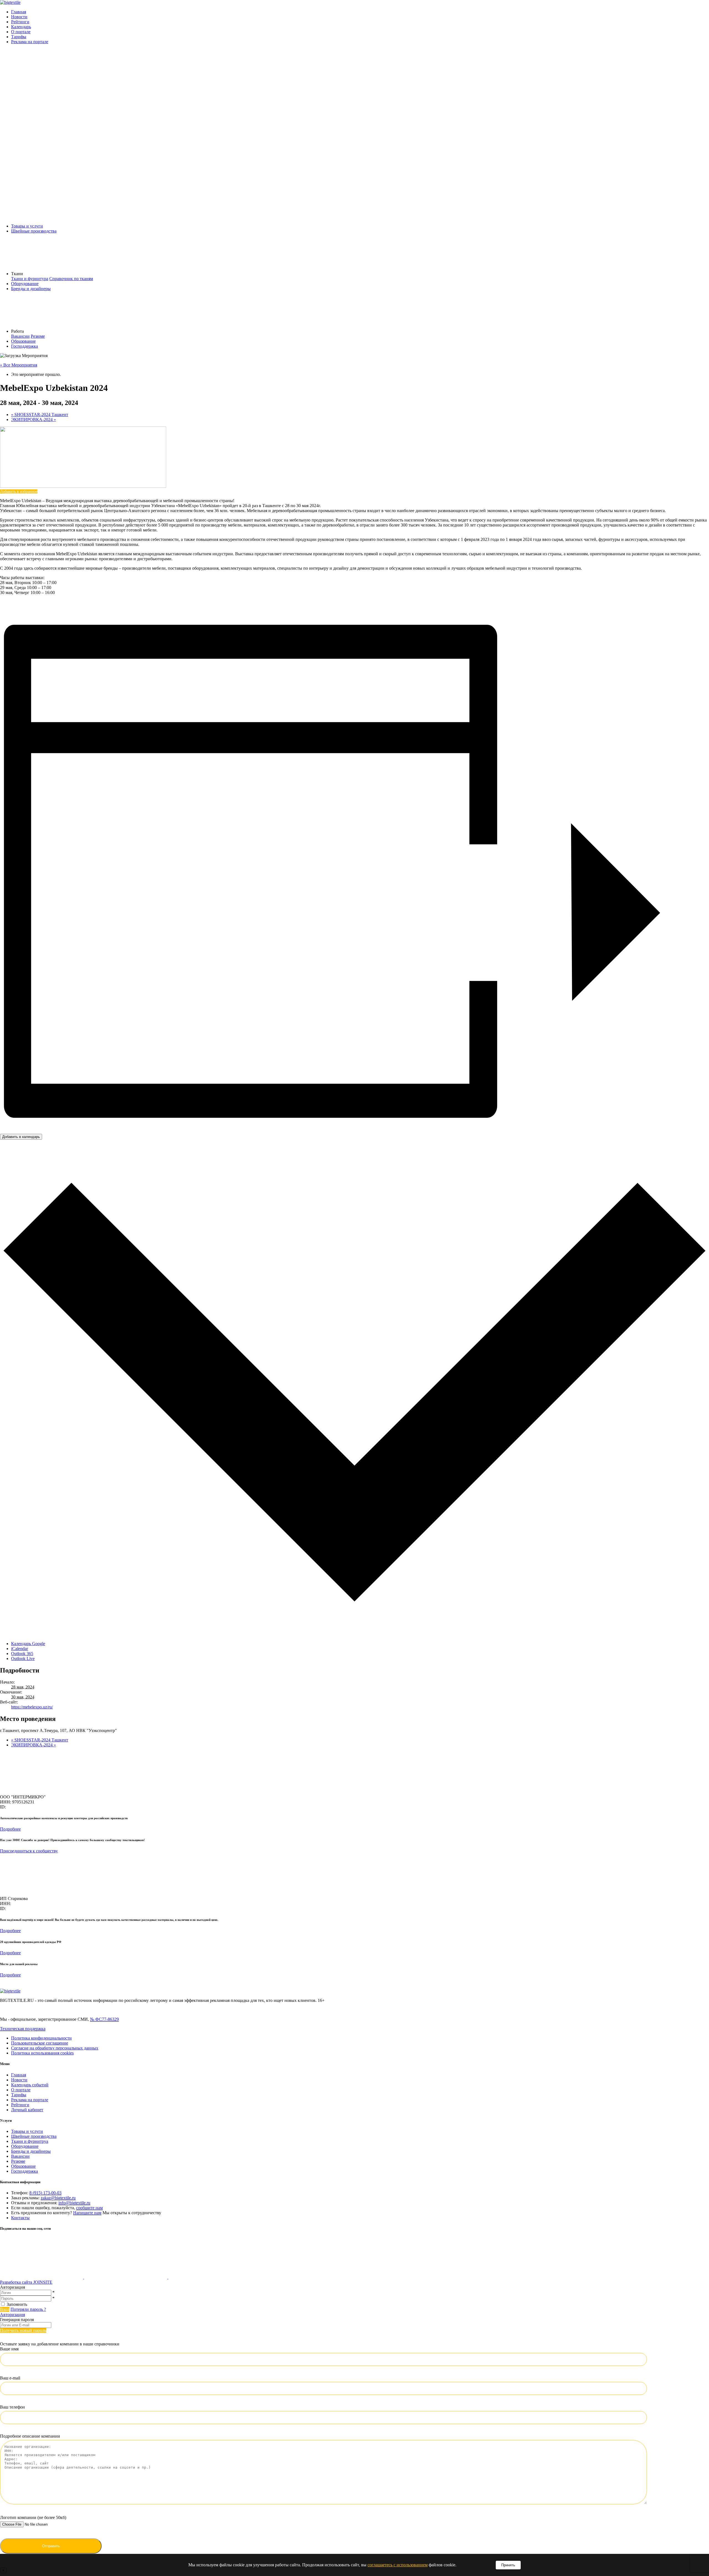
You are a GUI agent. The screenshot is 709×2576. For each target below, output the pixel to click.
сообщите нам (89, 2208)
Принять (508, 2565)
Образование (23, 341)
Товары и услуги (27, 226)
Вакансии (20, 336)
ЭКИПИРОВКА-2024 (34, 420)
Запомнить (17, 2304)
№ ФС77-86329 (104, 2019)
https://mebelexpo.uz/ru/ (32, 1707)
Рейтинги (20, 22)
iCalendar (20, 1649)
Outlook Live (23, 1659)
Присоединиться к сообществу (29, 1851)
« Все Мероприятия (19, 365)
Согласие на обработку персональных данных (55, 2048)
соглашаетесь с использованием (398, 2565)
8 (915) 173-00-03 (45, 2193)
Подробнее (10, 1829)
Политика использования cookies (42, 2053)
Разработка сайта (26, 2282)
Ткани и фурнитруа (30, 2141)
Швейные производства (34, 231)
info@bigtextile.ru (74, 2203)
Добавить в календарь (21, 1137)
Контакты (20, 2218)
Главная (19, 12)
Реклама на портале (30, 42)
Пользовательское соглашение (40, 2043)
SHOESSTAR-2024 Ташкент (40, 415)
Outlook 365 (22, 1654)
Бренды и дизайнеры (31, 289)
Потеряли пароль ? (28, 2309)
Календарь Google (28, 1644)
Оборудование (25, 284)
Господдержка (25, 346)
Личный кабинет (27, 2110)
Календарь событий (30, 2085)
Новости (19, 17)
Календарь (21, 27)
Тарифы (19, 37)
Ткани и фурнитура (30, 279)
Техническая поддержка (23, 2029)
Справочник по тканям (71, 279)
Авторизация (12, 2315)
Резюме (38, 336)
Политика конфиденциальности (41, 2038)
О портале (21, 32)
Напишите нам (87, 2213)
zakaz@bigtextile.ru (58, 2198)
